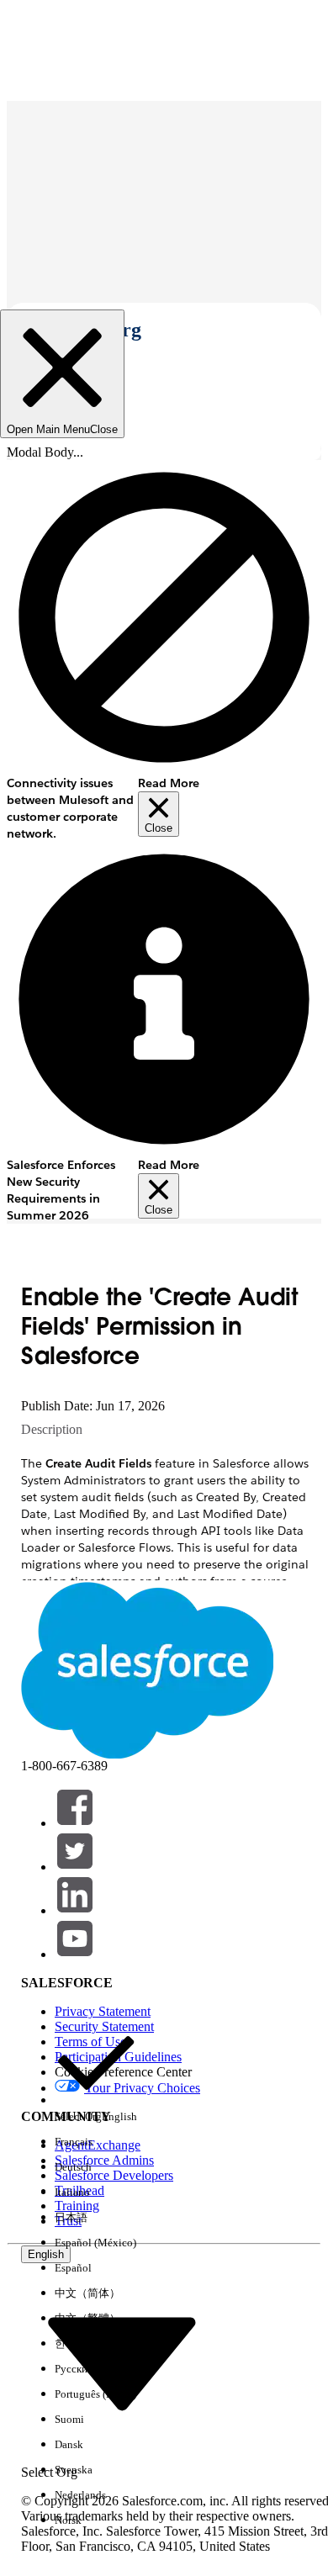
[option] (96, 2076)
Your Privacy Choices (142, 2088)
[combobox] (122, 2363)
